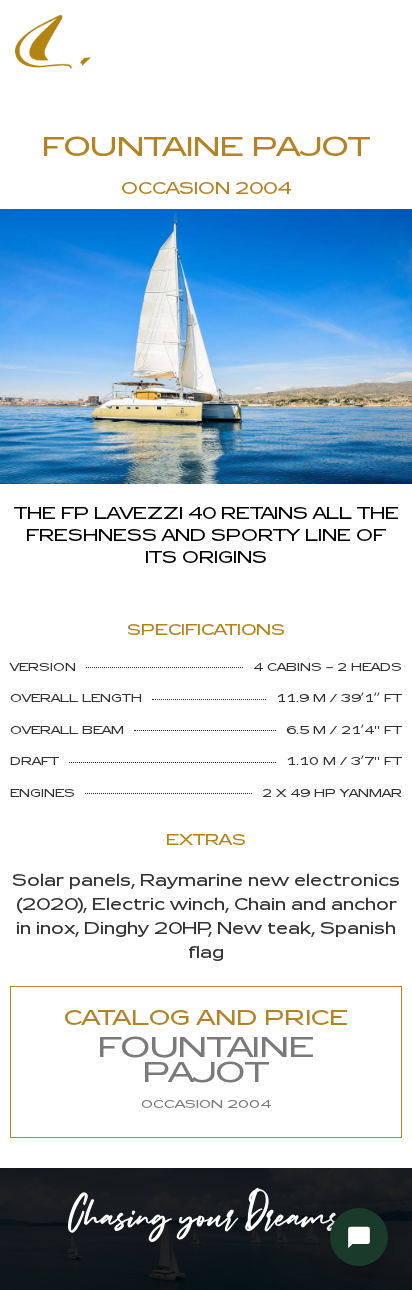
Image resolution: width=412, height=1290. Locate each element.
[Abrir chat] (359, 1237)
